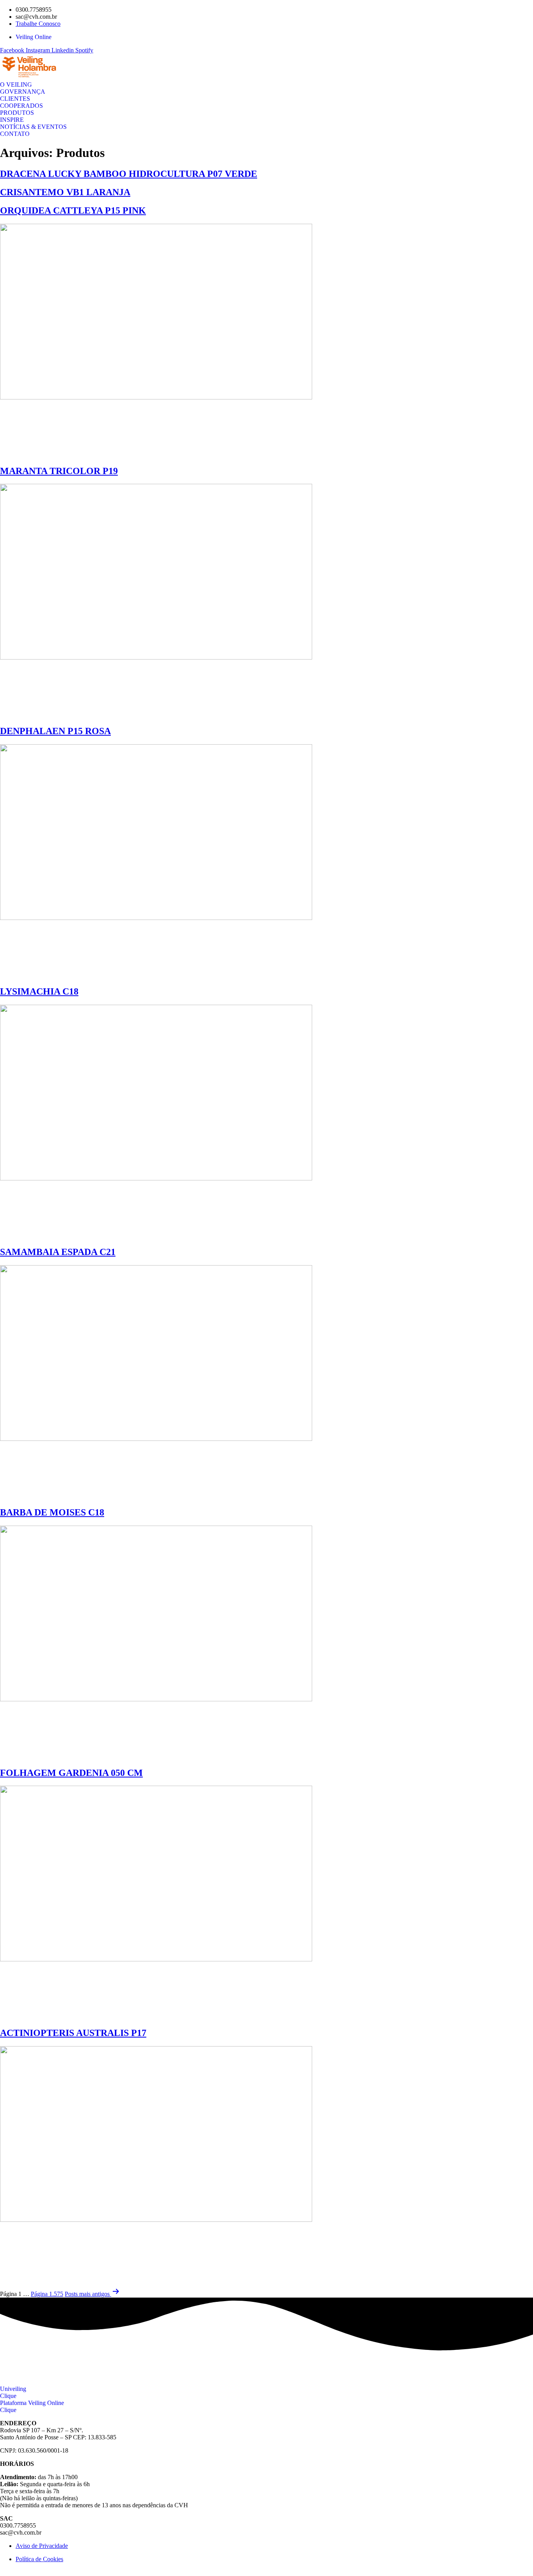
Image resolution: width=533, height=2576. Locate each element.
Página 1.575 (47, 2294)
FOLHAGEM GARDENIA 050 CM (71, 1773)
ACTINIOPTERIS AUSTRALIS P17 (73, 2033)
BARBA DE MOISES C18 (52, 1512)
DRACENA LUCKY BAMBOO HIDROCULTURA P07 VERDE (129, 174)
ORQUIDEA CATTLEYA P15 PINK (73, 210)
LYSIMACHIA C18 (39, 991)
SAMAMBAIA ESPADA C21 (58, 1252)
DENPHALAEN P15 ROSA (55, 731)
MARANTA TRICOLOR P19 (59, 471)
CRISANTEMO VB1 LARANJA (65, 192)
